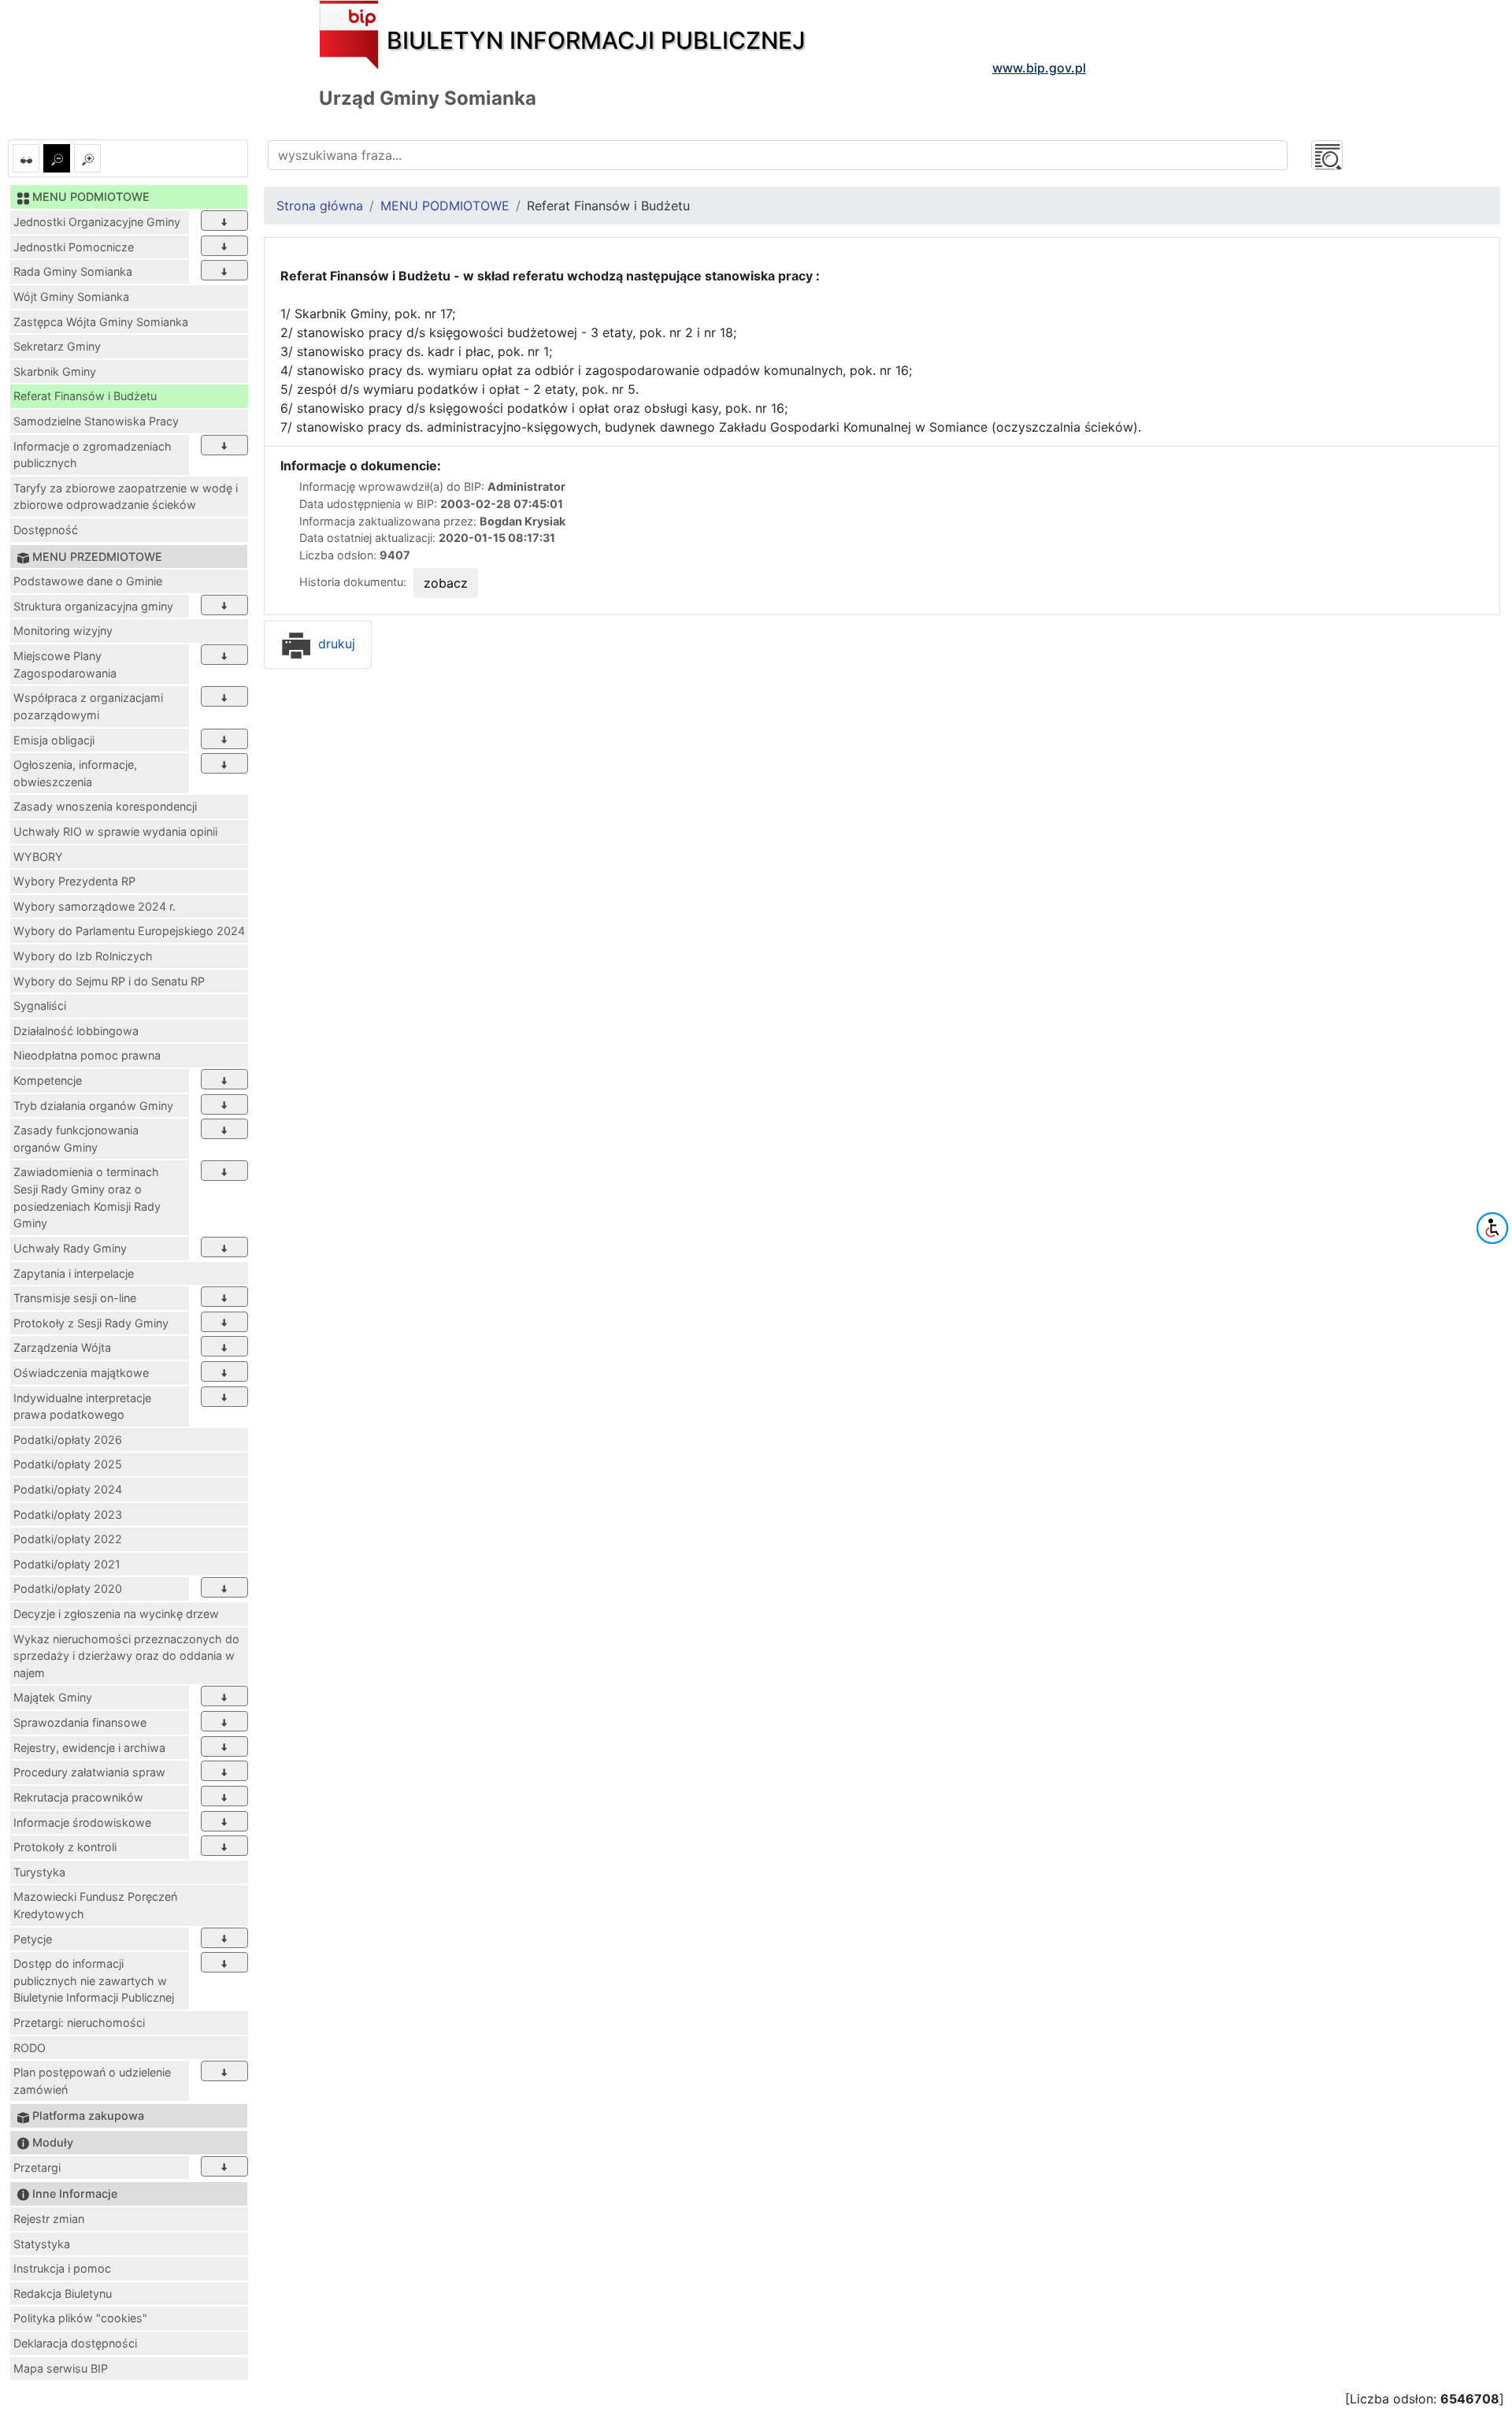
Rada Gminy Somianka (73, 271)
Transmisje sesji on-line (75, 1298)
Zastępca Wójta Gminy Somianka (101, 322)
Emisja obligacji (54, 740)
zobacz (446, 583)
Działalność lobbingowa (76, 1031)
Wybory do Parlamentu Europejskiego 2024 (129, 931)
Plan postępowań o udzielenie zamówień (92, 2081)
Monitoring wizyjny (63, 631)
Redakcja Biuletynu (63, 2294)
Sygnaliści (40, 1006)
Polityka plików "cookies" (80, 2318)
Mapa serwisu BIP (61, 2368)
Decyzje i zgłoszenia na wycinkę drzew (116, 1614)
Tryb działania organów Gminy (93, 1106)
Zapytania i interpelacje (74, 1273)
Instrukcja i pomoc (62, 2268)
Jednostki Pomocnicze (74, 247)
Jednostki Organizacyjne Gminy (97, 222)
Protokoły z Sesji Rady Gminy (91, 1323)
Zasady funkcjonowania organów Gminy (76, 1139)
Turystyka (39, 1872)
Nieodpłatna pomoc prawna (87, 1055)
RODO (30, 2048)
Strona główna (320, 206)
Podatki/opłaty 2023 (68, 1514)
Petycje (33, 1939)
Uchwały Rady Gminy (70, 1248)
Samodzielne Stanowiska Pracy (96, 421)
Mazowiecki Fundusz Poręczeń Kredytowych (95, 1905)
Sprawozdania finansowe (80, 1722)
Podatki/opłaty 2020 (68, 1588)
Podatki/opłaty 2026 (68, 1440)
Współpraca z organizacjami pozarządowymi (88, 706)
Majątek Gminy (53, 1697)
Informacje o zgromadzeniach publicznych (93, 455)
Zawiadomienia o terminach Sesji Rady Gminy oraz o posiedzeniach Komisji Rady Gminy (87, 1197)
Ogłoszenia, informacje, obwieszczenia (75, 773)
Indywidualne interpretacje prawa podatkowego (82, 1407)
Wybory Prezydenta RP (74, 881)
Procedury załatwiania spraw (89, 1772)
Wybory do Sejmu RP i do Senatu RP (109, 981)
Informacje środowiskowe (82, 1822)
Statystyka (42, 2244)
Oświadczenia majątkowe (81, 1373)
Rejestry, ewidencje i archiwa (89, 1748)
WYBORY (38, 857)
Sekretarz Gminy (57, 346)
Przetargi (37, 2167)
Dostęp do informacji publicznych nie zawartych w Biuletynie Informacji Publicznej (94, 1980)
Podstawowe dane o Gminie (88, 581)
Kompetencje (48, 1080)
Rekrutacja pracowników (78, 1797)
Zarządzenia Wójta (62, 1347)
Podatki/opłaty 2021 (67, 1564)
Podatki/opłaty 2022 (68, 1539)
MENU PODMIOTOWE (445, 206)
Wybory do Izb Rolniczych (83, 956)
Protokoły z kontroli (65, 1847)
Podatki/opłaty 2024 (68, 1489)
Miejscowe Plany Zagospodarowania (65, 664)
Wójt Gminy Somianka (71, 297)
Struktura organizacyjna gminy (93, 606)
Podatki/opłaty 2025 (68, 1464)
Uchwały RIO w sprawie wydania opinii (115, 831)
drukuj (335, 644)
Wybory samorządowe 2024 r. (94, 906)
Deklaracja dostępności (75, 2343)
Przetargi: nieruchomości (79, 2023)
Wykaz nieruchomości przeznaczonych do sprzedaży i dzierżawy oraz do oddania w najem (126, 1656)
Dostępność (46, 530)
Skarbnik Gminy (55, 371)
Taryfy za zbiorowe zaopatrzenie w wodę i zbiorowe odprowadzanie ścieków (126, 497)
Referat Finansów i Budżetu (85, 396)
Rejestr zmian (49, 2219)
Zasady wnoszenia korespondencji (105, 806)
